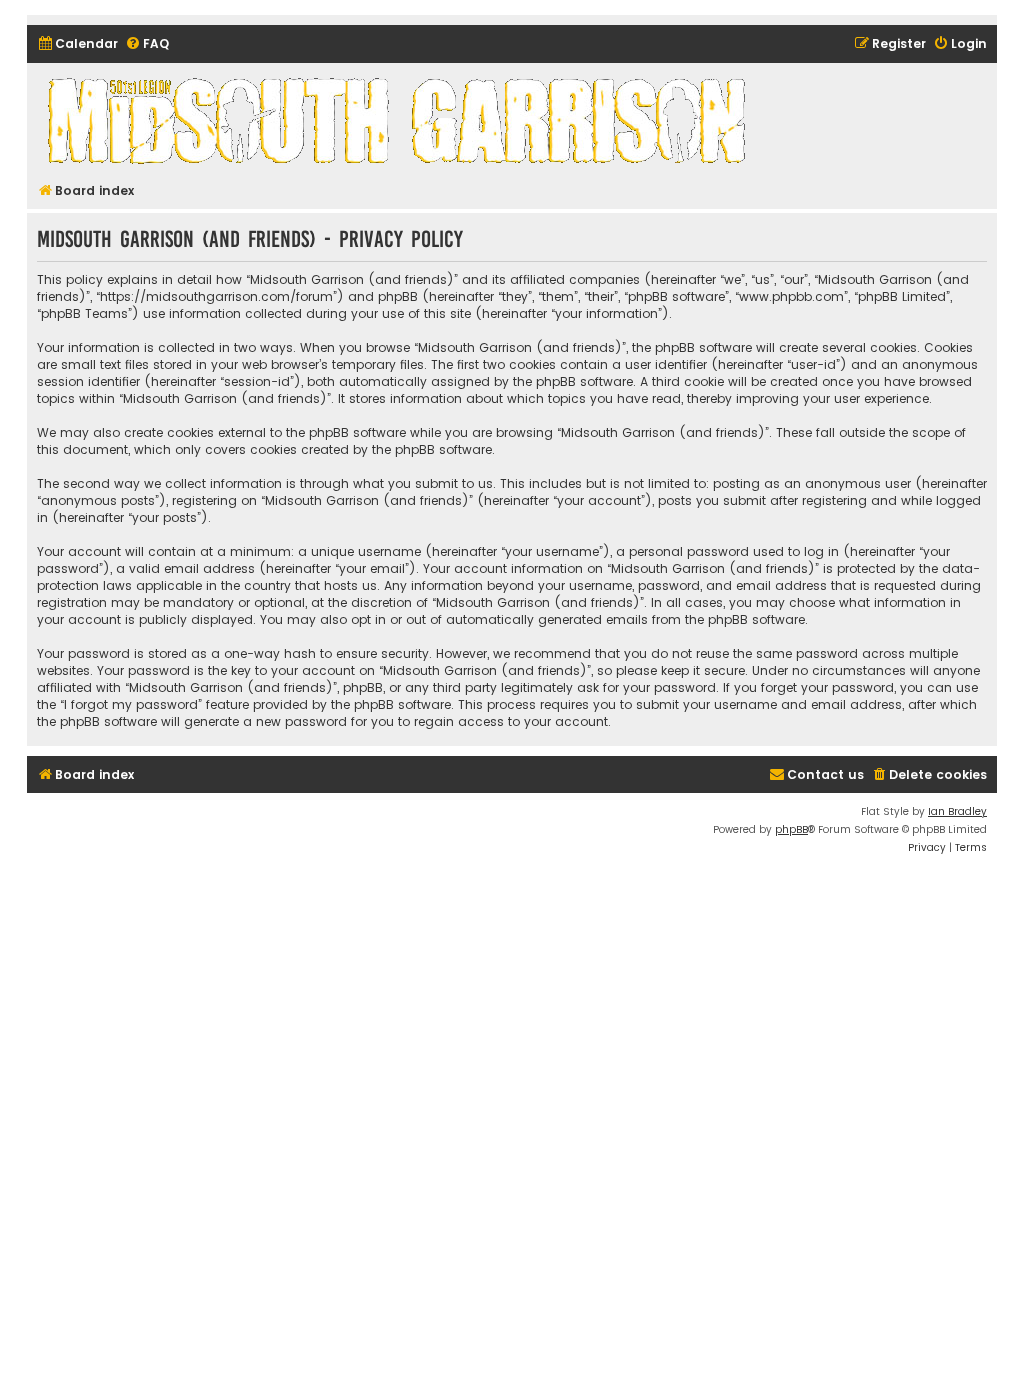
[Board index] (400, 120)
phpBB (791, 829)
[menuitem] (77, 44)
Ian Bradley (957, 811)
